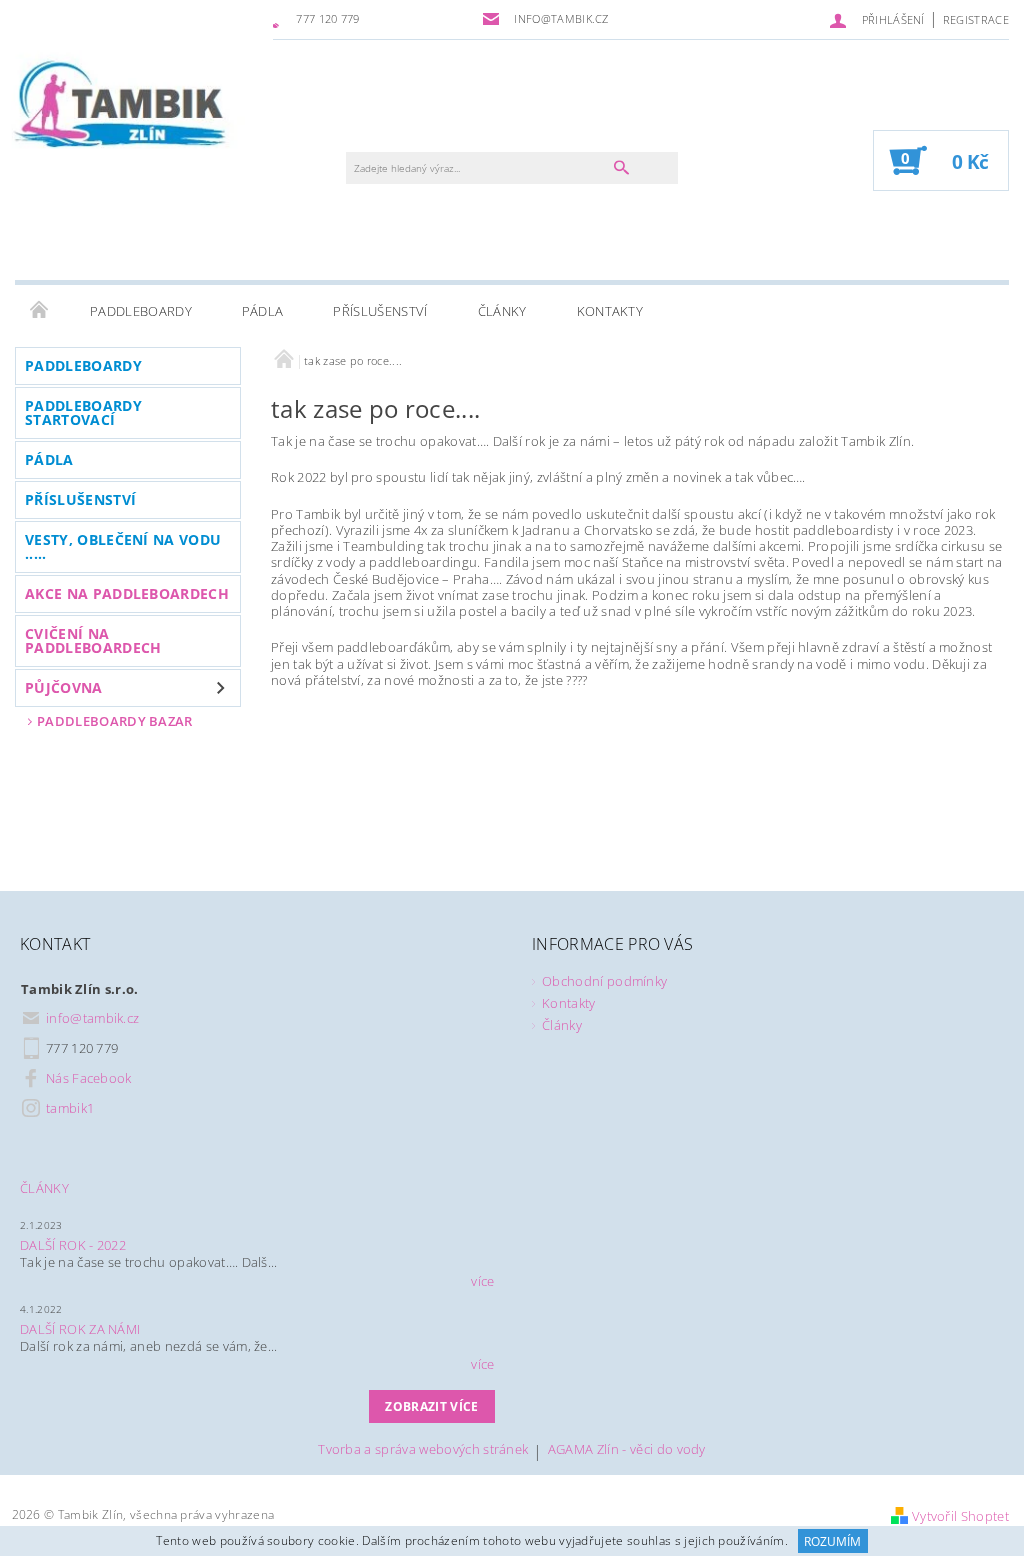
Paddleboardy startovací (83, 412)
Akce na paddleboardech (127, 593)
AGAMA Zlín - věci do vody (627, 1450)
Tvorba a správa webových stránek (423, 1450)
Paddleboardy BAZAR (115, 721)
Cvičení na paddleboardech (93, 640)
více (482, 1281)
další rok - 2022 (73, 1245)
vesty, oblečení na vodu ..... (123, 546)
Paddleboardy (141, 311)
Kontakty (610, 311)
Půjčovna (64, 687)
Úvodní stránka (40, 311)
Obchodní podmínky (604, 981)
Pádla (263, 311)
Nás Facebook (89, 1078)
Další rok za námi (80, 1329)
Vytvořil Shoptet (960, 1516)
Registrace (976, 19)
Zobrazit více (431, 1406)
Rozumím (832, 1541)
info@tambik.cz (93, 1018)
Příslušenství (380, 311)
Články (502, 311)
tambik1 (70, 1108)
